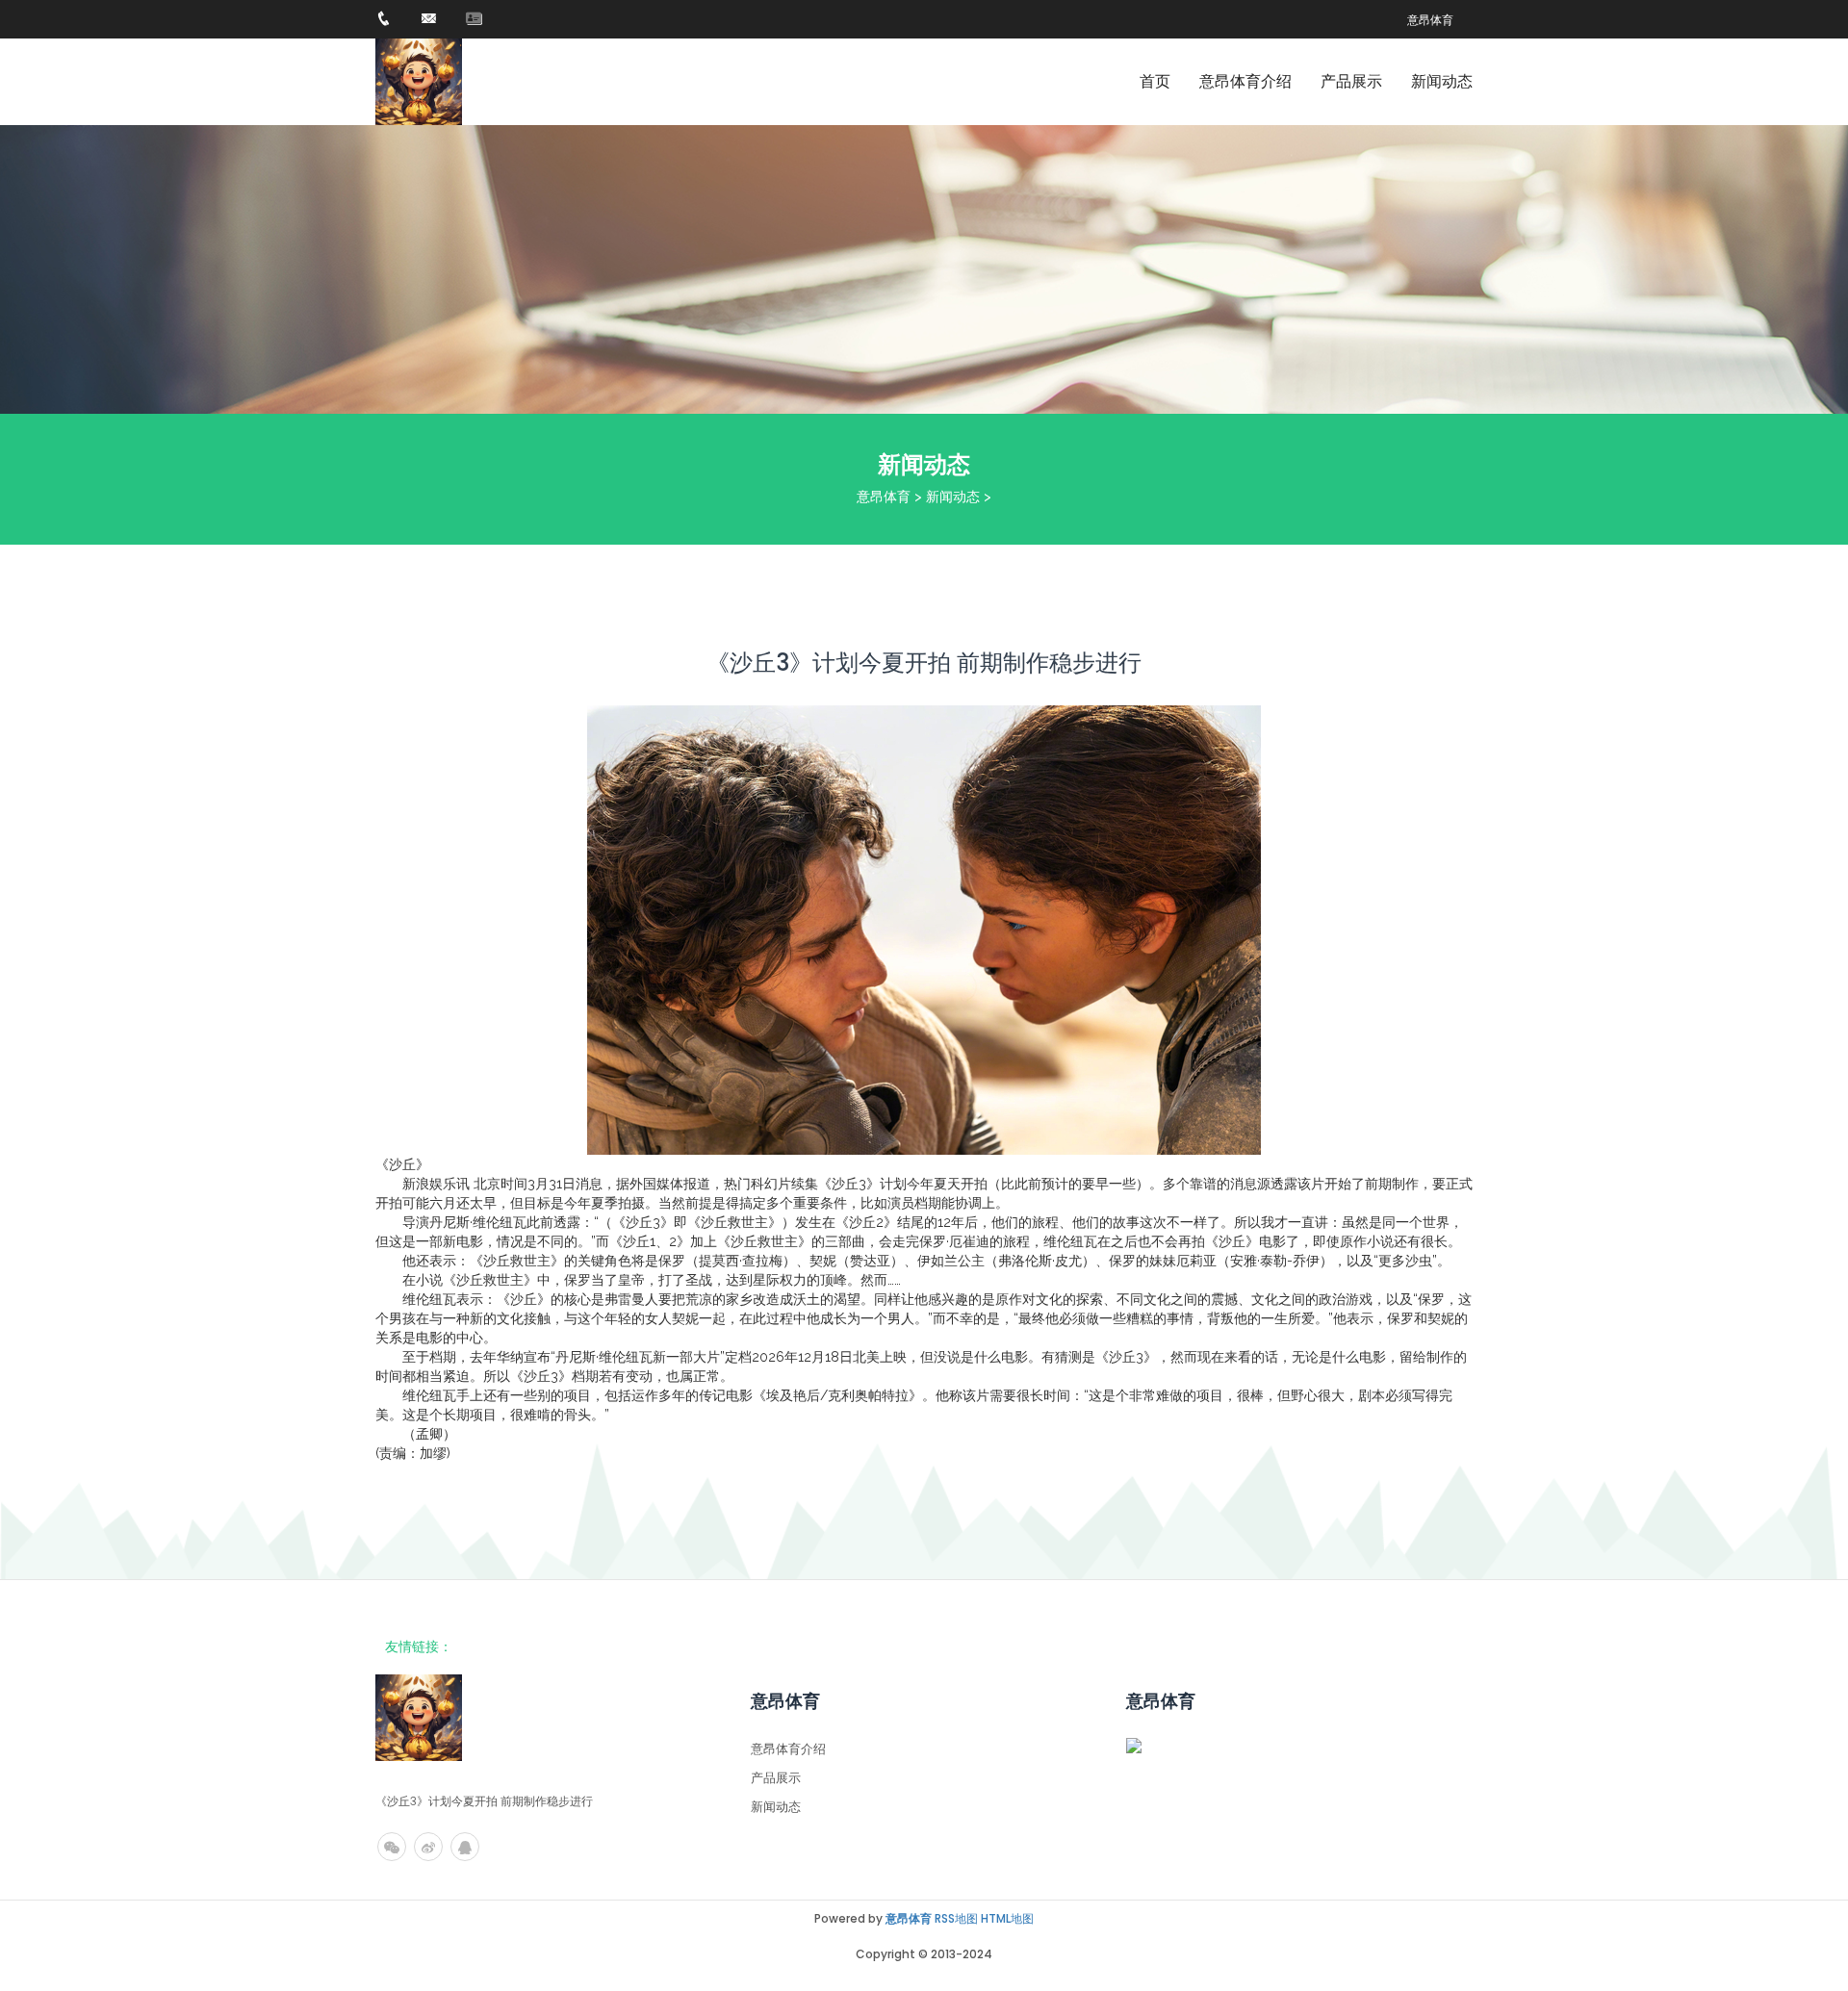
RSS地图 (956, 1918)
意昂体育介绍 (1245, 81)
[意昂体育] (419, 82)
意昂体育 (884, 497)
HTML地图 (1007, 1918)
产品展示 (1351, 81)
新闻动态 (1442, 81)
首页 (1155, 81)
